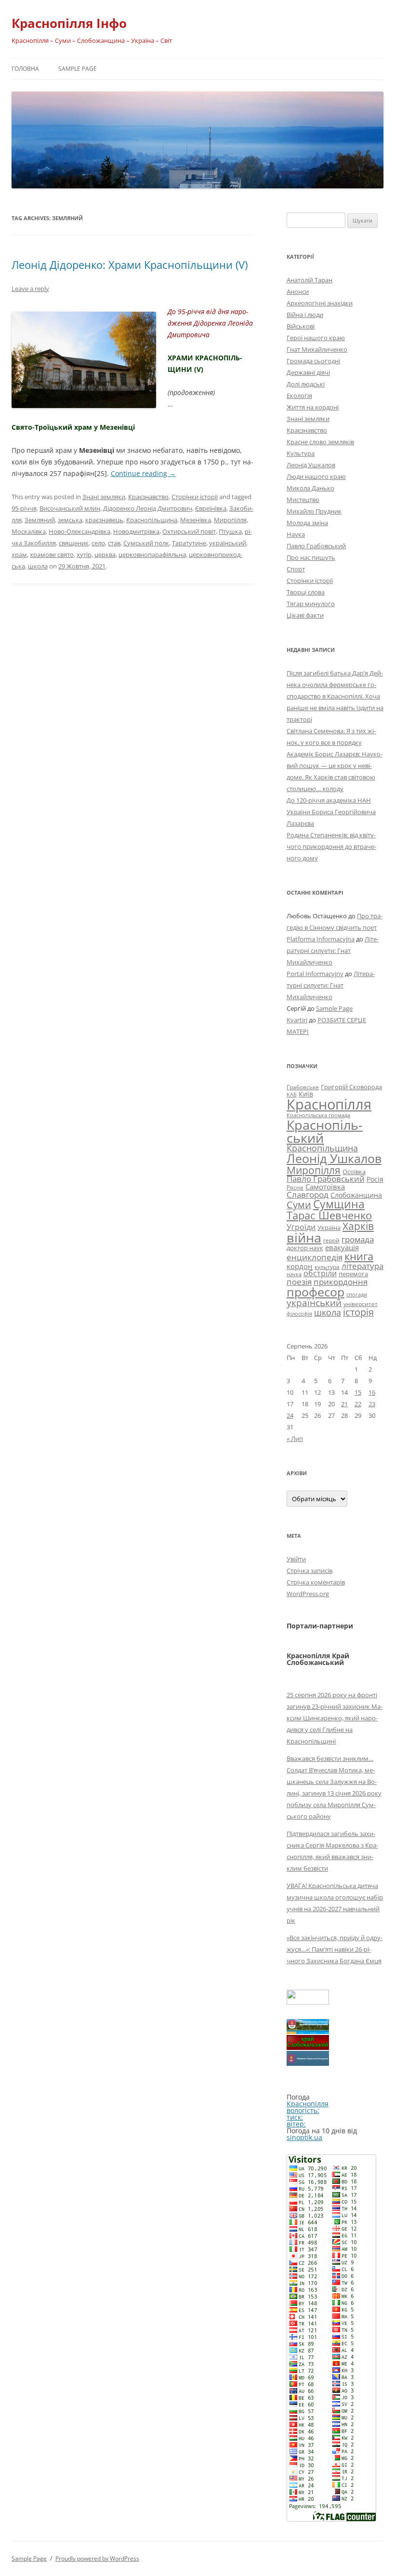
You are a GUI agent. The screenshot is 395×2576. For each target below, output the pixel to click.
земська (70, 520)
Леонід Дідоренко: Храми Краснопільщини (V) (130, 264)
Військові (301, 326)
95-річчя (24, 508)
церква (105, 555)
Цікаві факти (305, 615)
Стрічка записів (309, 1571)
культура (327, 1267)
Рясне (295, 1187)
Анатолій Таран (309, 280)
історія (358, 1312)
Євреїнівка (211, 508)
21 (344, 1404)
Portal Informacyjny (315, 974)
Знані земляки (104, 497)
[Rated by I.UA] (308, 2002)
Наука (296, 534)
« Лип (295, 1439)
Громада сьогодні (313, 361)
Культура (301, 453)
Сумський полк (146, 543)
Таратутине (189, 543)
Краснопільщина (152, 520)
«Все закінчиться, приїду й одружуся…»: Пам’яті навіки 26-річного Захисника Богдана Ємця (335, 1949)
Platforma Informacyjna (321, 939)
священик (74, 543)
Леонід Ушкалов (311, 465)
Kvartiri (297, 1020)
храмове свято (52, 555)
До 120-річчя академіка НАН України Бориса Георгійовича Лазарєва (331, 812)
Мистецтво (303, 500)
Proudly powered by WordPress (97, 2558)
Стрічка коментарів (316, 1582)
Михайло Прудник (314, 511)
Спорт (296, 569)
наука (294, 1274)
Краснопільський (325, 1131)
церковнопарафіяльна (152, 555)
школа (38, 566)
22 (358, 1404)
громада (358, 1239)
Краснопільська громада (318, 1115)
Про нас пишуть (311, 557)
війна (304, 1237)
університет (361, 1304)
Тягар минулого (311, 604)
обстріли (320, 1273)
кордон (300, 1266)
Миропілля (230, 520)
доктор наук (305, 1248)
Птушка (230, 531)
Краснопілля (329, 1104)
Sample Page (78, 69)
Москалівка (29, 531)
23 (372, 1404)
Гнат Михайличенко (317, 349)
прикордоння (341, 1281)
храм (19, 555)
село (98, 543)
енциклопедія (315, 1257)
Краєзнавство (148, 497)
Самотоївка (325, 1187)
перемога (353, 1274)
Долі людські (306, 384)
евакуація (342, 1247)
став (114, 543)
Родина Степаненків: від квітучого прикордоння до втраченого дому (331, 846)
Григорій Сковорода (351, 1087)
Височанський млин (70, 508)
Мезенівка (196, 520)
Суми (299, 1205)
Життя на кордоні (313, 407)
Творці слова (306, 592)
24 (290, 1415)
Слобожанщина (356, 1195)
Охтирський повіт (189, 531)
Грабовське (303, 1087)
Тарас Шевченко (329, 1215)
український (228, 543)
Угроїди (301, 1227)
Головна (25, 69)
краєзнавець (104, 520)
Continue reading (143, 473)
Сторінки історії (195, 497)
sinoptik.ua (304, 2137)
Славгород (308, 1194)
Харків (358, 1226)
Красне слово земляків (320, 442)
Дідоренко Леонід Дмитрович (148, 508)
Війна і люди (305, 315)
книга (359, 1256)
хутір (84, 555)
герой (331, 1240)
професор (316, 1292)
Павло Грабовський (316, 546)
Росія (375, 1179)
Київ (306, 1094)
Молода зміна (307, 523)
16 (372, 1392)
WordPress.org (308, 1594)
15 (358, 1392)
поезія (299, 1282)
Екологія (299, 396)
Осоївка (354, 1172)
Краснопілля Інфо (69, 23)
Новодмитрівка (136, 531)
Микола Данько (310, 488)
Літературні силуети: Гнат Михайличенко (333, 951)
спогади (357, 1294)
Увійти (296, 1559)
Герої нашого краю (316, 338)
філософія (299, 1314)
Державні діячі (308, 372)
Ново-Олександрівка (79, 531)
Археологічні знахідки (320, 303)
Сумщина (339, 1204)
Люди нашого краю (316, 476)
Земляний (40, 520)
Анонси (298, 291)
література (362, 1266)
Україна (329, 1228)
